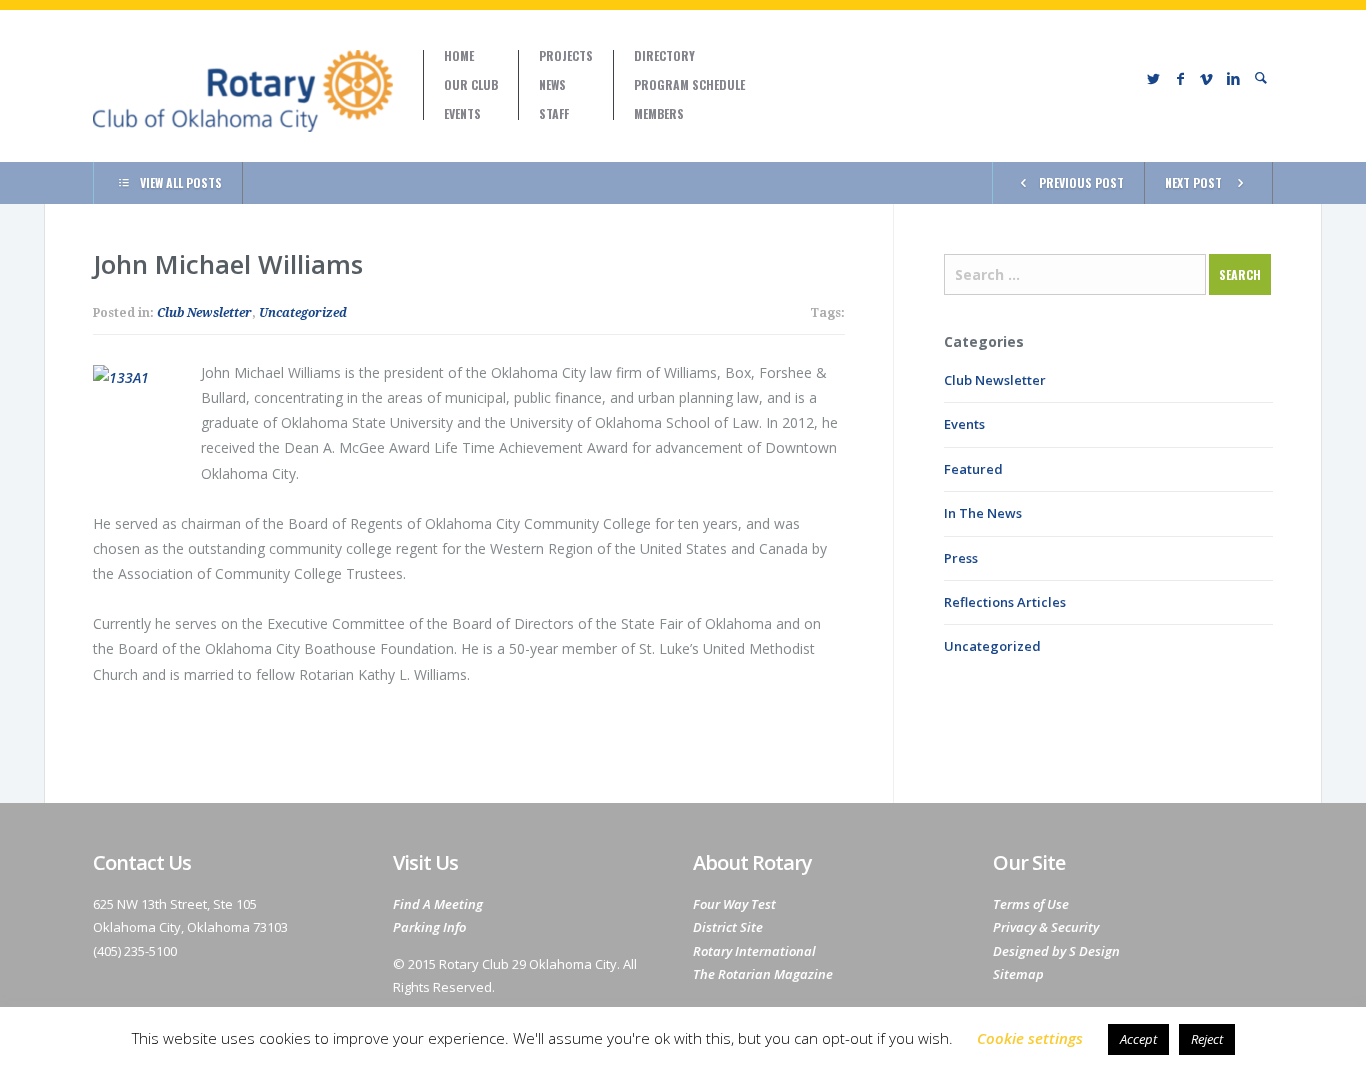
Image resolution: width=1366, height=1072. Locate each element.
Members (659, 114)
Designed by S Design (1056, 951)
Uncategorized (303, 313)
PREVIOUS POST (1081, 182)
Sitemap (1018, 974)
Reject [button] (1207, 1039)
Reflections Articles (1005, 602)
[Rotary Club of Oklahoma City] (243, 91)
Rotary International (754, 951)
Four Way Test (734, 904)
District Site (728, 927)
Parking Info (429, 927)
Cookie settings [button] (1030, 1038)
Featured (973, 469)
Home (459, 56)
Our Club (471, 85)
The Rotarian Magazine (763, 974)
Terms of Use (1031, 904)
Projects (566, 56)
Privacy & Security (1046, 927)
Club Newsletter (204, 313)
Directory (664, 56)
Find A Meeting (438, 904)
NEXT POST (1193, 182)
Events (462, 114)
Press (961, 558)
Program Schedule (689, 85)
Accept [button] (1138, 1039)
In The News (983, 513)
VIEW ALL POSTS (181, 182)
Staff (554, 114)
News (552, 85)
